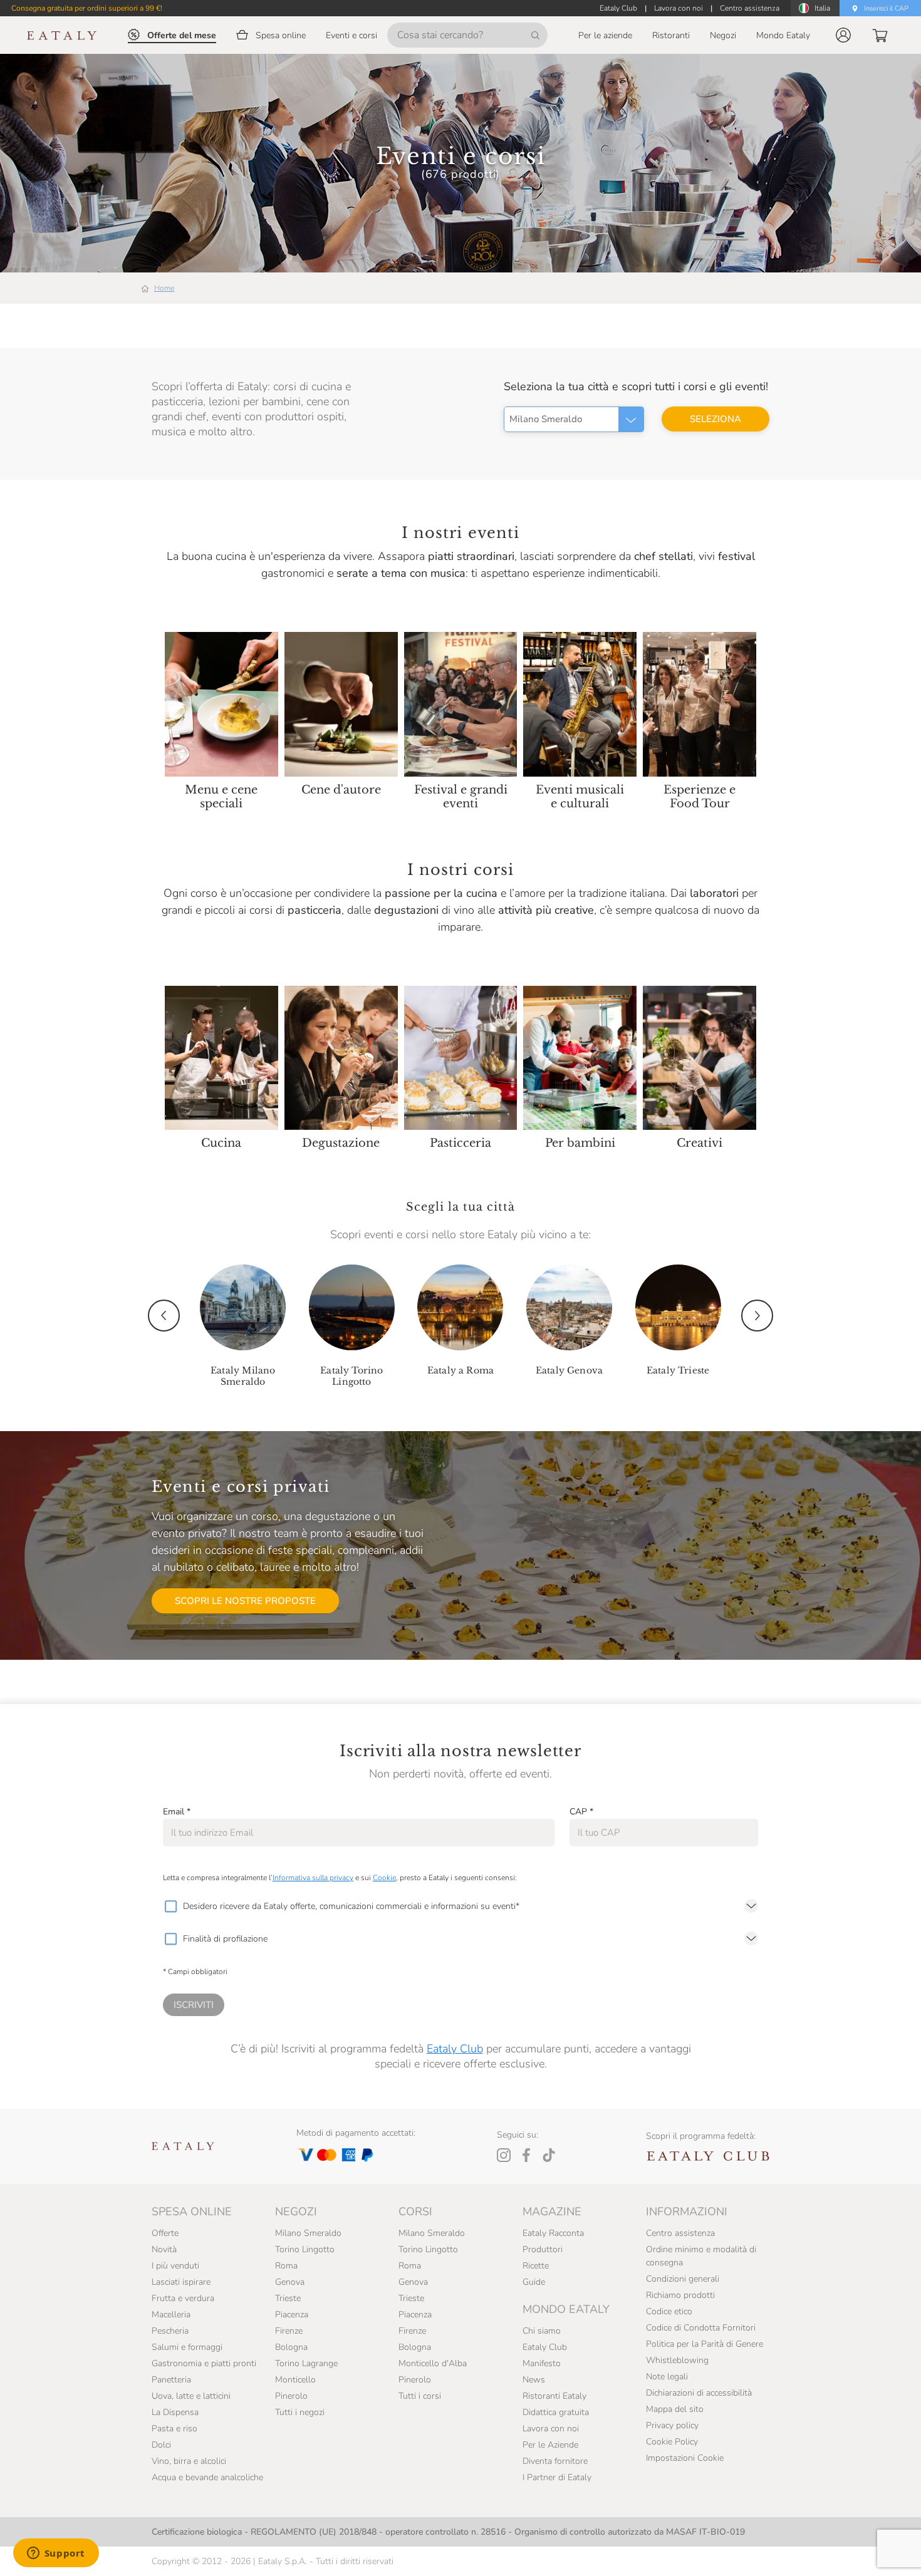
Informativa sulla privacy (313, 1878)
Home (164, 288)
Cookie (384, 1878)
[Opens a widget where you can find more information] (56, 2554)
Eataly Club (455, 2049)
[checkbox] (170, 1906)
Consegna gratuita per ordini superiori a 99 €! (87, 8)
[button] (843, 35)
